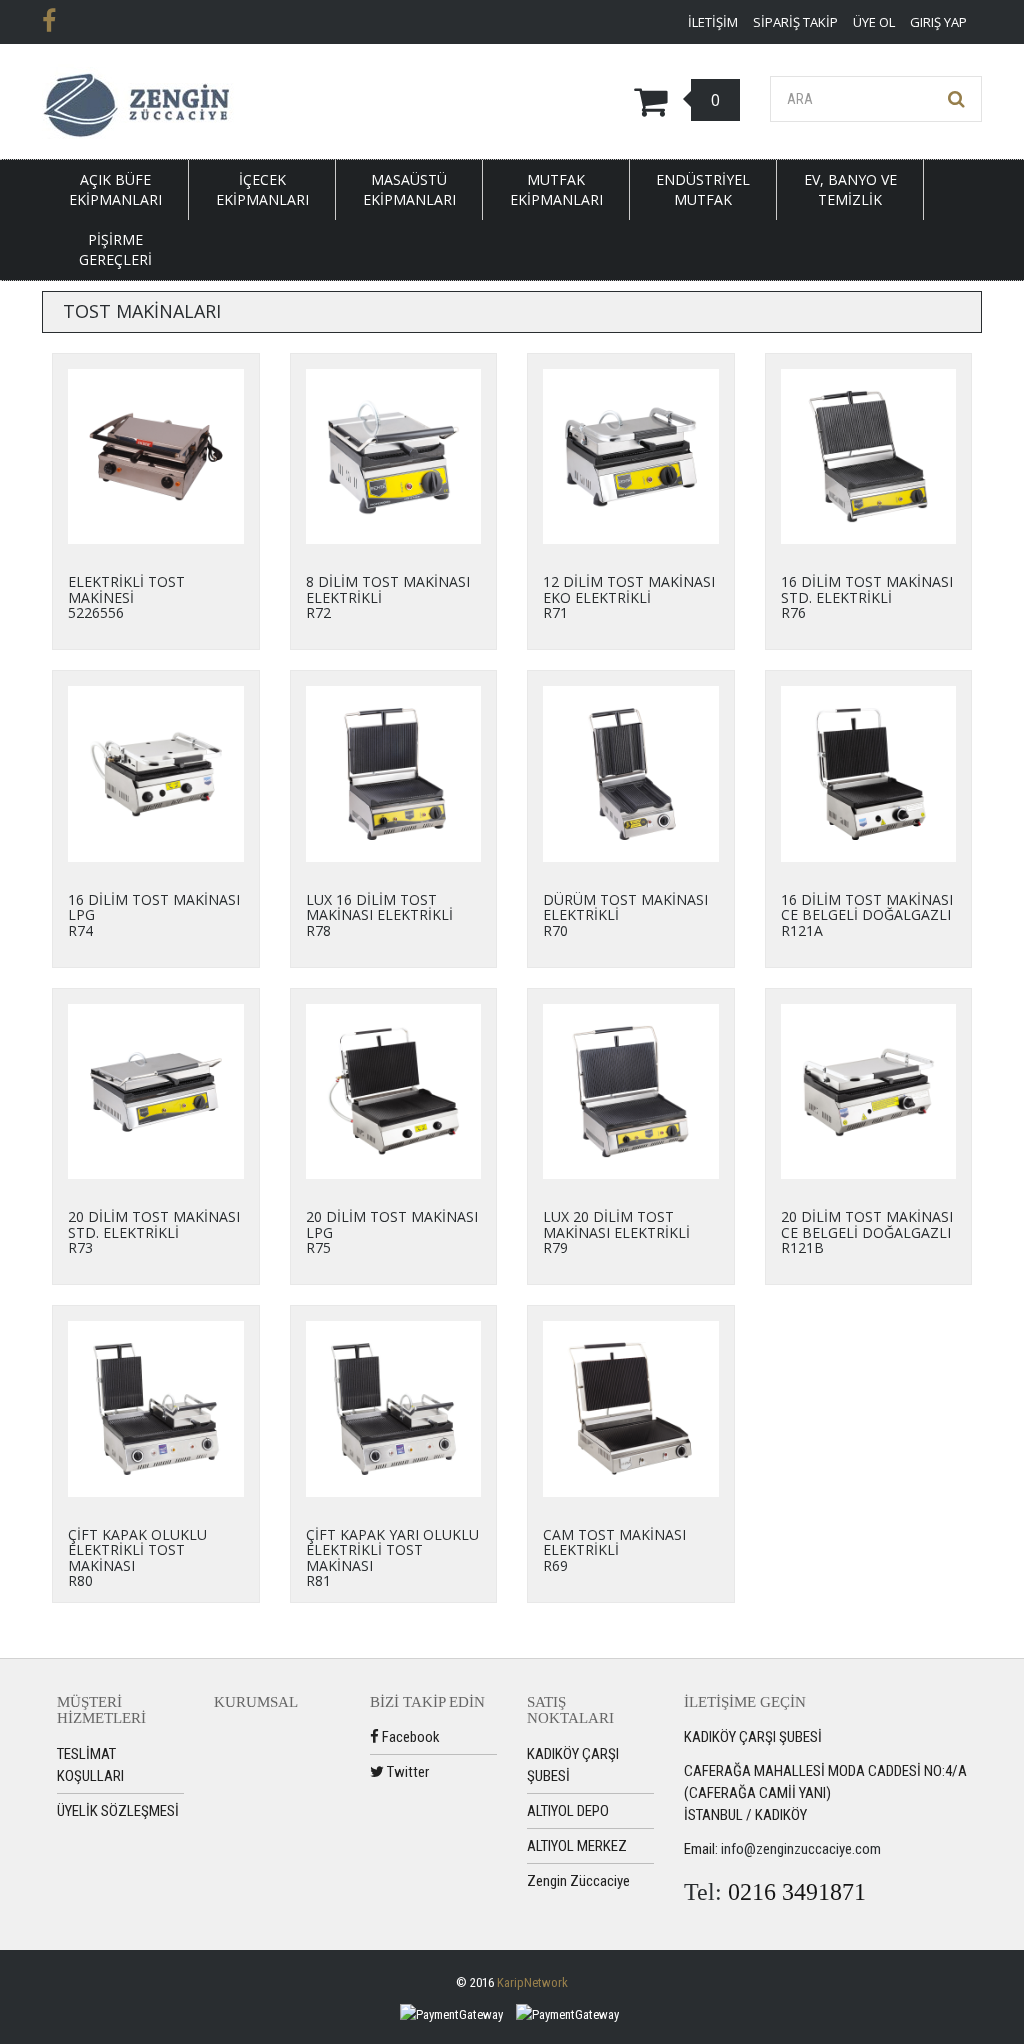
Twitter (406, 1772)
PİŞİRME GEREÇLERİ (115, 249)
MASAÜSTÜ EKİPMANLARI (409, 189)
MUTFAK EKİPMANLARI (556, 189)
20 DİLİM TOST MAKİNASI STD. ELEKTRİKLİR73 (154, 1232)
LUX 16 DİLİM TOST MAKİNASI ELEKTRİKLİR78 (379, 915)
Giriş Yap (938, 22)
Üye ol (874, 22)
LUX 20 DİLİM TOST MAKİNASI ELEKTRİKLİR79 (616, 1232)
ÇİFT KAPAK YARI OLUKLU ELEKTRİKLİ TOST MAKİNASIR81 (392, 1557)
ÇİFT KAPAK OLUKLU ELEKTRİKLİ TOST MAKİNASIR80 (137, 1557)
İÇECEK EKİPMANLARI (262, 189)
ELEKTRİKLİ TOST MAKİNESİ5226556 (126, 597)
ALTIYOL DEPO (568, 1811)
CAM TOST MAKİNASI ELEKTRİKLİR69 (614, 1550)
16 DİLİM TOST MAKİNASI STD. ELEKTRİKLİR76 (867, 597)
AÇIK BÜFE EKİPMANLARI (115, 189)
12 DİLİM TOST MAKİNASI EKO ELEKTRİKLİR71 (629, 597)
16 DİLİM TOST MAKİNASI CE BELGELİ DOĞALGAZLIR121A (867, 915)
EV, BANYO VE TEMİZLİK (850, 189)
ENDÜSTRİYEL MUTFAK (703, 189)
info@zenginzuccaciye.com (801, 1849)
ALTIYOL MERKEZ (577, 1846)
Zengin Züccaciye (578, 1881)
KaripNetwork (532, 1982)
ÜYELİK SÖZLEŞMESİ (118, 1811)
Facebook (409, 1737)
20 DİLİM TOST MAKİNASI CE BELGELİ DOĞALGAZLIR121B (867, 1232)
